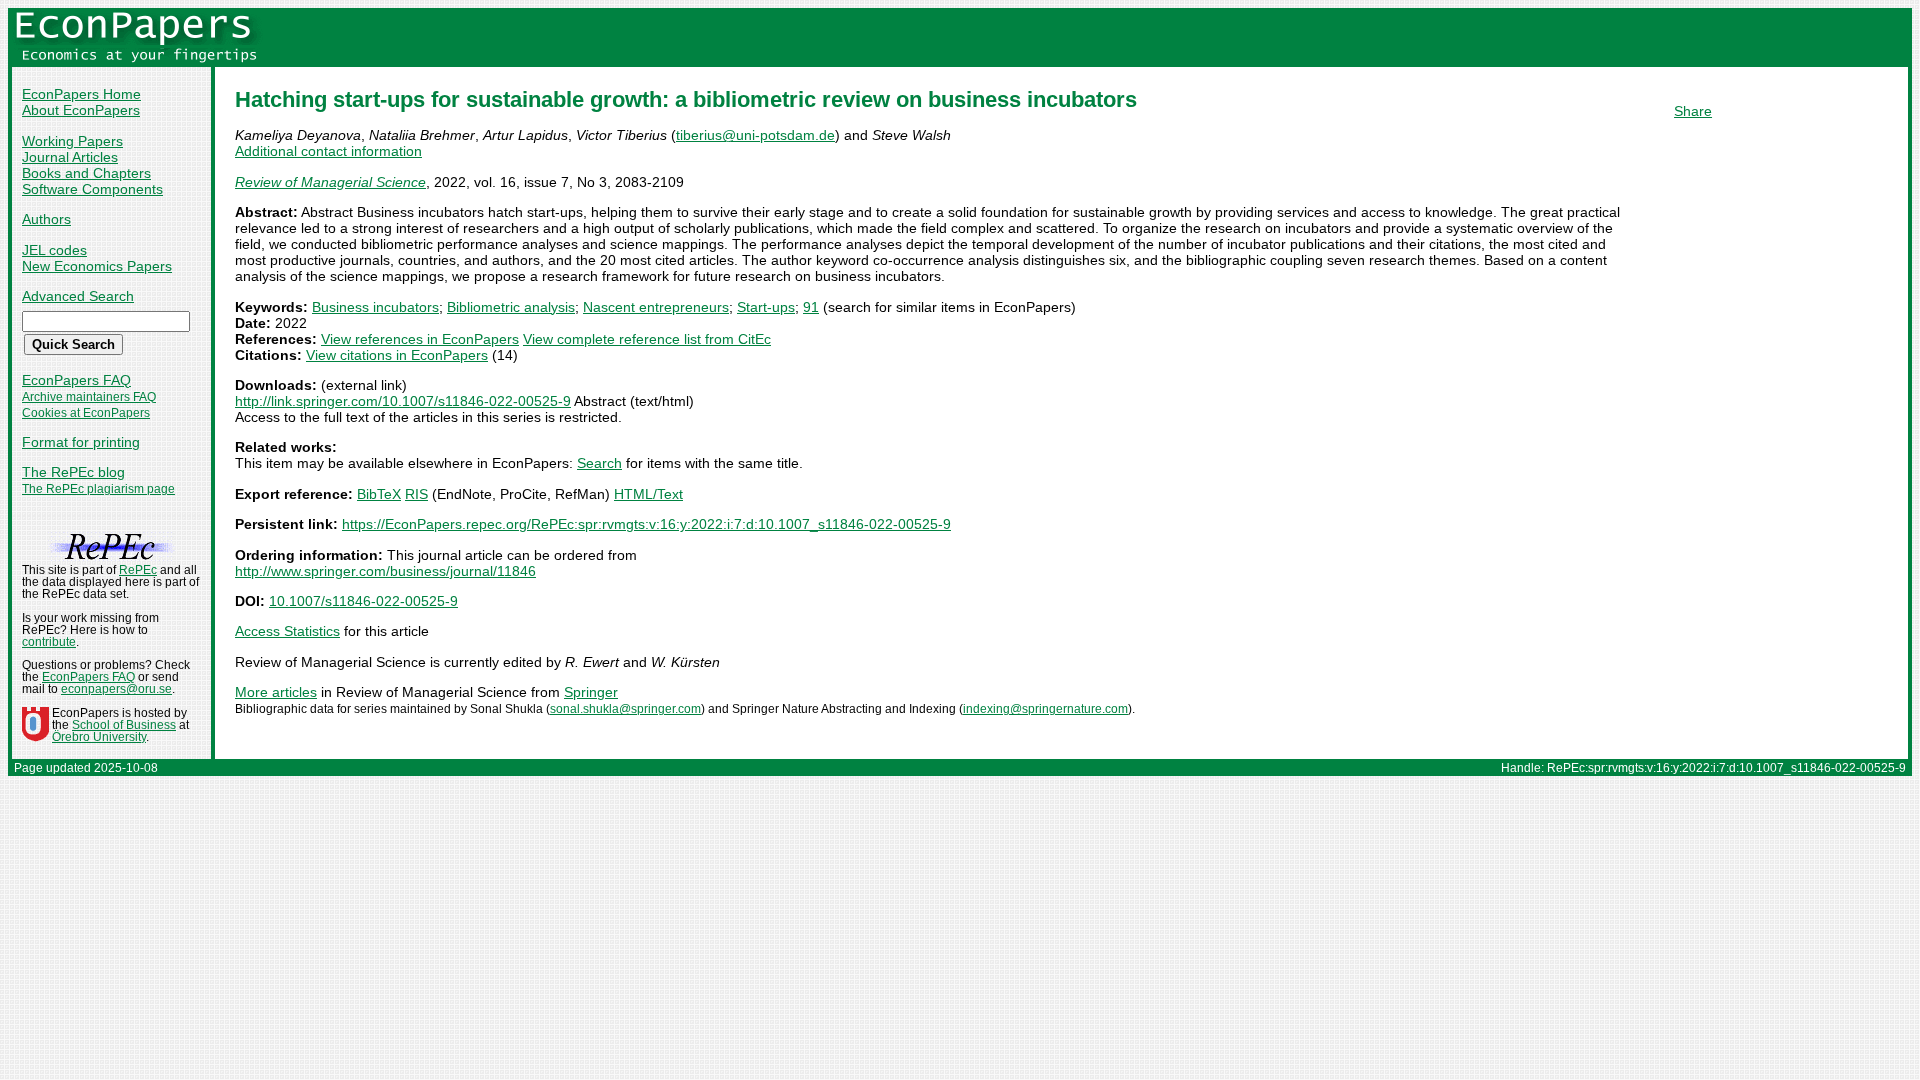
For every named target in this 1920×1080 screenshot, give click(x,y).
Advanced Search (78, 296)
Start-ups (766, 307)
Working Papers (72, 141)
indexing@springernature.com (1045, 709)
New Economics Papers (97, 266)
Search (599, 463)
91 (811, 307)
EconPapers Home (81, 94)
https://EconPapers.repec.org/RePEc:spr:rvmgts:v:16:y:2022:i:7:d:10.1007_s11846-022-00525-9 (646, 524)
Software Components (92, 189)
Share (1693, 111)
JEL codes (54, 250)
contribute (49, 642)
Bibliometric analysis (511, 307)
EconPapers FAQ (76, 380)
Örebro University (99, 737)
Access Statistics (287, 631)
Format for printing (81, 442)
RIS (416, 494)
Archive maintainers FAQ (89, 397)
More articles (276, 692)
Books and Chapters (86, 173)
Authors (46, 219)
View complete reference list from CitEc (647, 339)
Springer (591, 692)
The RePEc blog (73, 472)
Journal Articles (70, 157)
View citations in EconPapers (397, 355)
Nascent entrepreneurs (656, 307)
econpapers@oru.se (116, 689)
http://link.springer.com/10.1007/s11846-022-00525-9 (403, 401)
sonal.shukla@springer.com (625, 709)
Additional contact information (328, 151)
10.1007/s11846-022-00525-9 (363, 601)
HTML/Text (648, 494)
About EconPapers (81, 110)
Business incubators (375, 307)
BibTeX (379, 494)
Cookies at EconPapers (86, 413)
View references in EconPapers (420, 339)
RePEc (138, 570)
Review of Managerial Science (330, 182)
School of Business (124, 725)
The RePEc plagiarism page (98, 489)
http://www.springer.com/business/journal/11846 (385, 571)
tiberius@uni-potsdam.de (755, 135)
